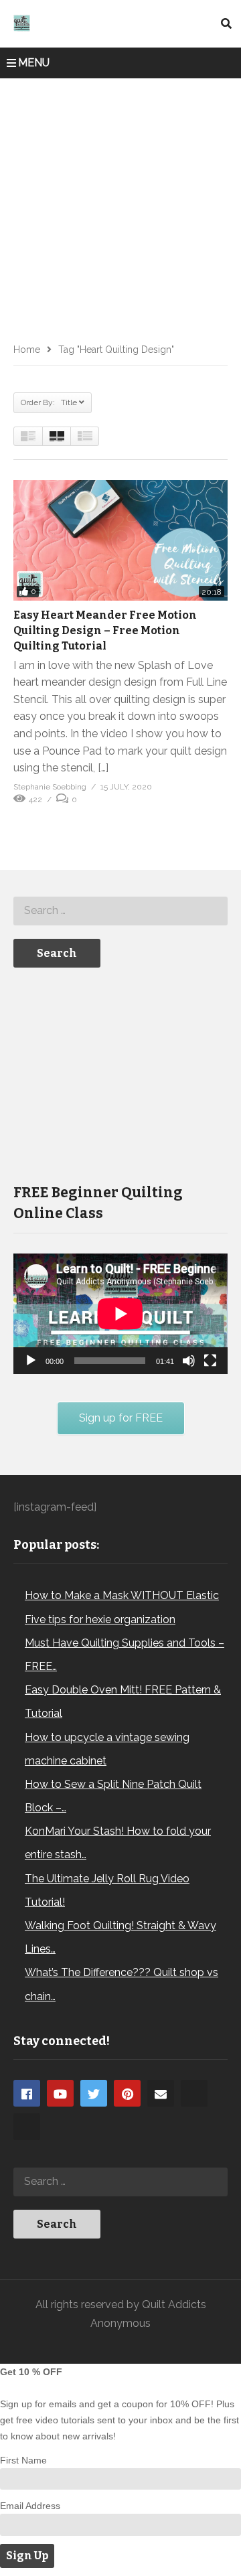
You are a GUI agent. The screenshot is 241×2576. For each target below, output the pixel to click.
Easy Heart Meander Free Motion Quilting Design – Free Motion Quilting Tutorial (105, 630)
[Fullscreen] (210, 1361)
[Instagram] (194, 2093)
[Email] (161, 2093)
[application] (120, 1314)
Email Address (30, 2506)
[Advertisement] (120, 206)
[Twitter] (94, 2093)
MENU (34, 63)
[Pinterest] (127, 2093)
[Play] (31, 1361)
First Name (23, 2460)
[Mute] (189, 1361)
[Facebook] (27, 2093)
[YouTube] (60, 2093)
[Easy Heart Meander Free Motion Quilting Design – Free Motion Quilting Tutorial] (120, 540)
